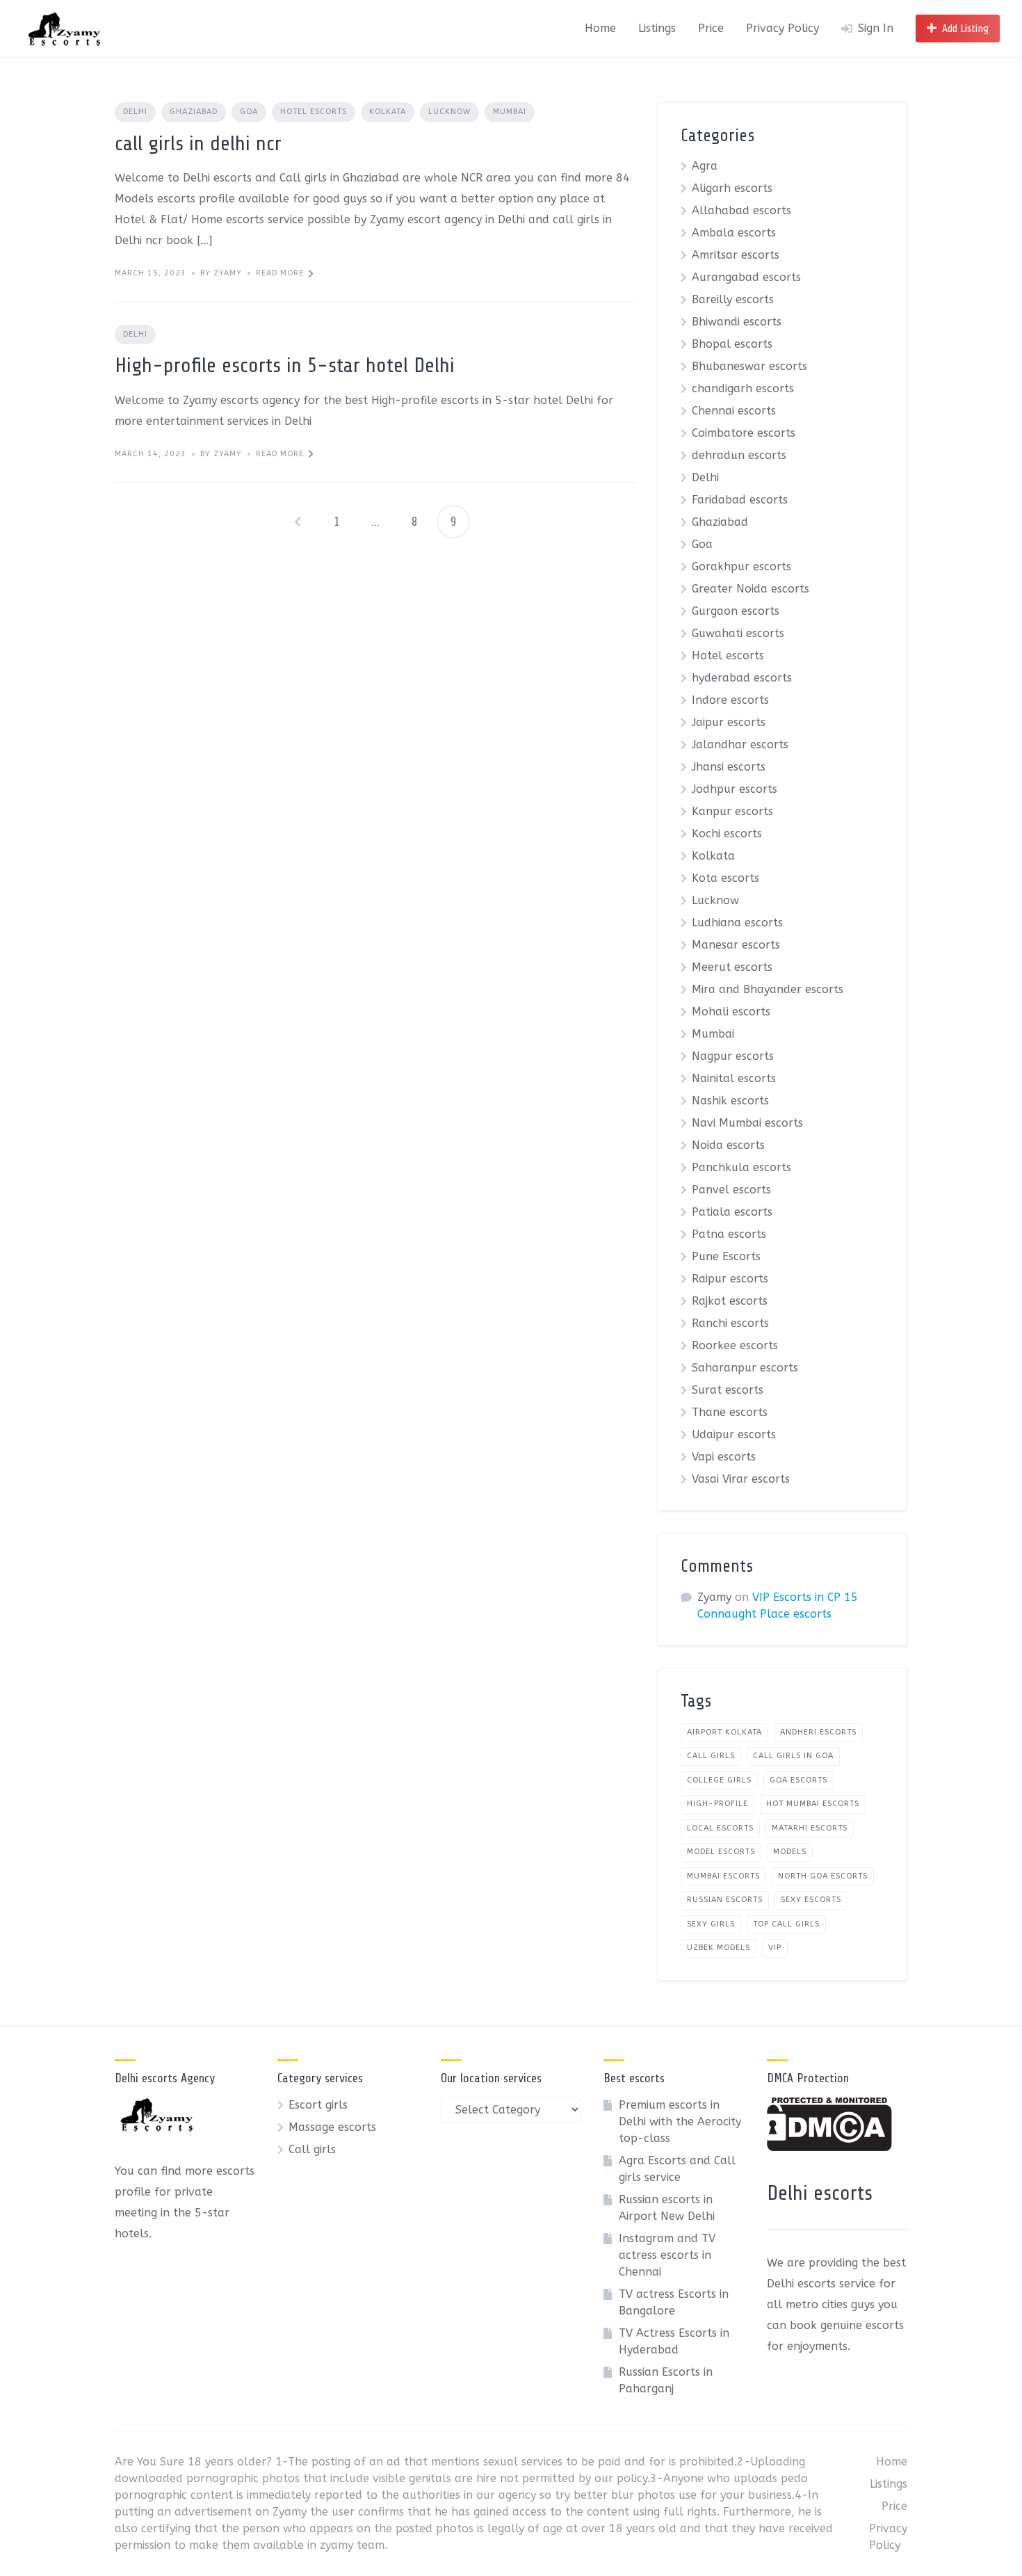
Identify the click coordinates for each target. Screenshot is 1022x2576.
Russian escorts (725, 1900)
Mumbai (510, 112)
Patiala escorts (732, 1212)
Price (711, 28)
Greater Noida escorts (751, 589)
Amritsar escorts (736, 255)
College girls (719, 1780)
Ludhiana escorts (737, 923)
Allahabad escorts (741, 210)
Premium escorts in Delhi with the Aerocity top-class (680, 2122)
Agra (705, 166)
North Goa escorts (823, 1876)
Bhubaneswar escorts (749, 366)
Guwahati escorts (738, 633)
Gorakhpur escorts (741, 566)
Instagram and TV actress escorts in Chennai (667, 2255)
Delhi (135, 112)
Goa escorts (798, 1780)
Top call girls (786, 1924)
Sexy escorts (811, 1900)
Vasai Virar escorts (741, 1479)
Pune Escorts (726, 1256)
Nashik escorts (730, 1101)
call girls (711, 1756)
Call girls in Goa (793, 1756)
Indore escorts (730, 700)
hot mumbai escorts (813, 1804)
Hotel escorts (314, 112)
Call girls (312, 2149)
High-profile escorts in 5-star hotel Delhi (285, 365)
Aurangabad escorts (746, 277)
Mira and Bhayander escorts (768, 989)
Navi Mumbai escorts (747, 1123)
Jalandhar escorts (740, 744)
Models (790, 1852)
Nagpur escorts (733, 1056)
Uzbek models (719, 1948)
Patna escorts (729, 1234)
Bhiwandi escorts (737, 322)
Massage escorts (332, 2127)
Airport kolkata (724, 1732)
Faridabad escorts (740, 500)
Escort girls (318, 2105)
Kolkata (388, 112)
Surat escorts (728, 1390)
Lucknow (449, 112)
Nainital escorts (734, 1078)
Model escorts (721, 1852)
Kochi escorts (727, 834)
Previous (298, 522)
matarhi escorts (810, 1828)
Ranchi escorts (730, 1323)
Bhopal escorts (732, 344)
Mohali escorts (731, 1012)
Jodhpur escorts (735, 789)
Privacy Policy (782, 28)
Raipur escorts (730, 1279)
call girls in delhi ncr (198, 143)
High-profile (717, 1804)
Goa (249, 112)
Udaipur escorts (734, 1434)
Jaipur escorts (729, 722)
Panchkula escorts (741, 1167)
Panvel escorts (731, 1190)
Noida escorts (728, 1145)
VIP (775, 1948)
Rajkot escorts (730, 1301)
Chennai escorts (734, 411)
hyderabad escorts (742, 678)
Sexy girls (711, 1924)
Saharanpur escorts (745, 1368)
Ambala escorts (734, 233)
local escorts (720, 1828)
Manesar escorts (736, 945)
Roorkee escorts (735, 1345)
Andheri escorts (818, 1732)
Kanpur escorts (732, 811)
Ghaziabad (194, 112)
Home (600, 28)
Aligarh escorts (732, 188)
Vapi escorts (724, 1457)
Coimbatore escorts (744, 433)
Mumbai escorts (723, 1876)
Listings (657, 28)
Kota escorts (725, 878)
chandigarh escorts (743, 388)
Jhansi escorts (729, 767)
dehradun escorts (739, 455)
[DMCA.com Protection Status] (829, 2147)
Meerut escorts (732, 967)
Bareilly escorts (733, 299)
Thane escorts (730, 1412)
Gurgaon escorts (736, 611)
